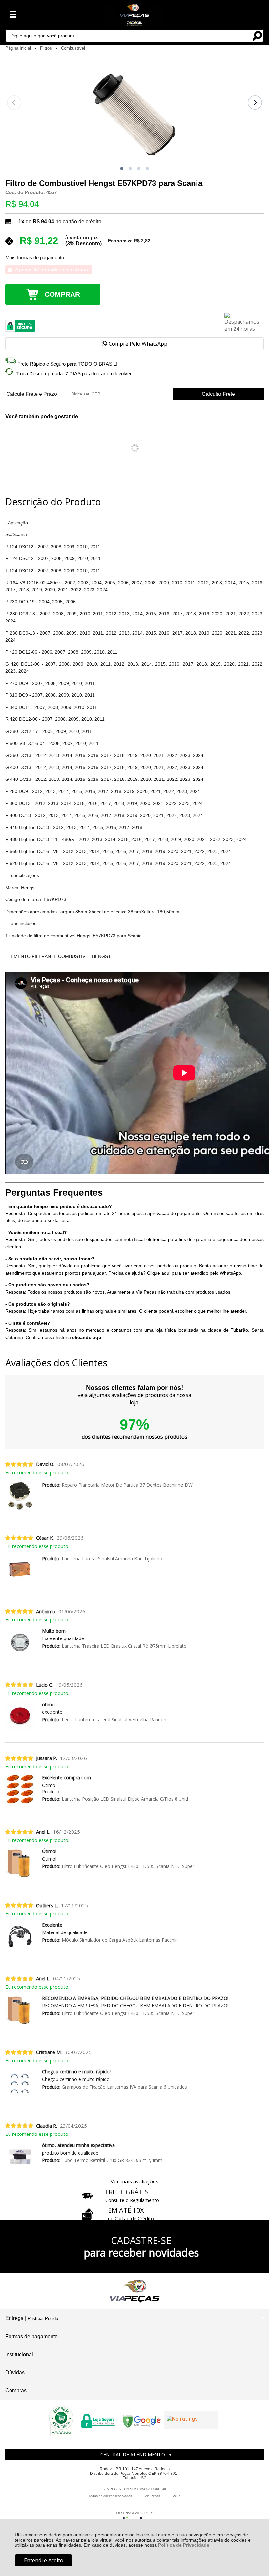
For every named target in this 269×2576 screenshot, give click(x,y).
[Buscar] (257, 35)
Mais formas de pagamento (35, 258)
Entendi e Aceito (44, 2560)
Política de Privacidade (184, 2545)
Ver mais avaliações (134, 2181)
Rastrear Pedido (43, 2319)
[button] (122, 169)
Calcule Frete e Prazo (32, 394)
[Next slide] (255, 102)
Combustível (73, 48)
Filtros (47, 48)
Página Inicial (19, 48)
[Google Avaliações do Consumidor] (191, 2420)
